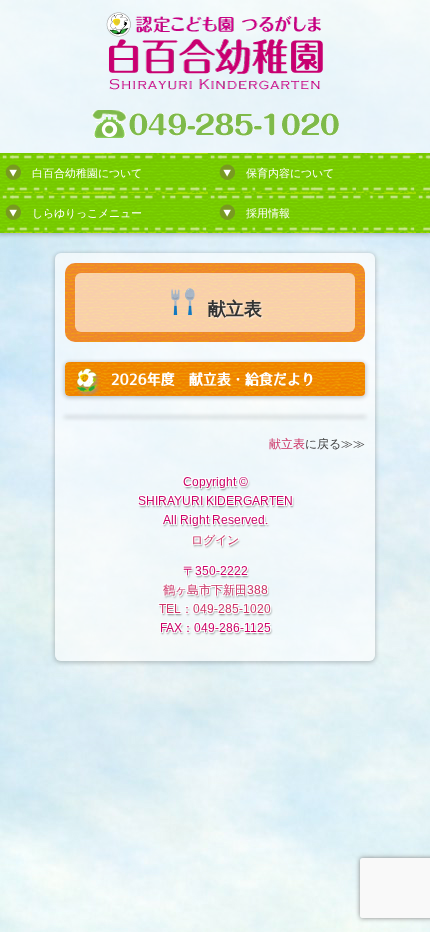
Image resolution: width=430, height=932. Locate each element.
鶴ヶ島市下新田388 (215, 590)
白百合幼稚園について (87, 173)
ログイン (215, 540)
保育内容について (290, 173)
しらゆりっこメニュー (87, 213)
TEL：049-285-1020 (215, 609)
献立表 (287, 444)
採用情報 (268, 213)
